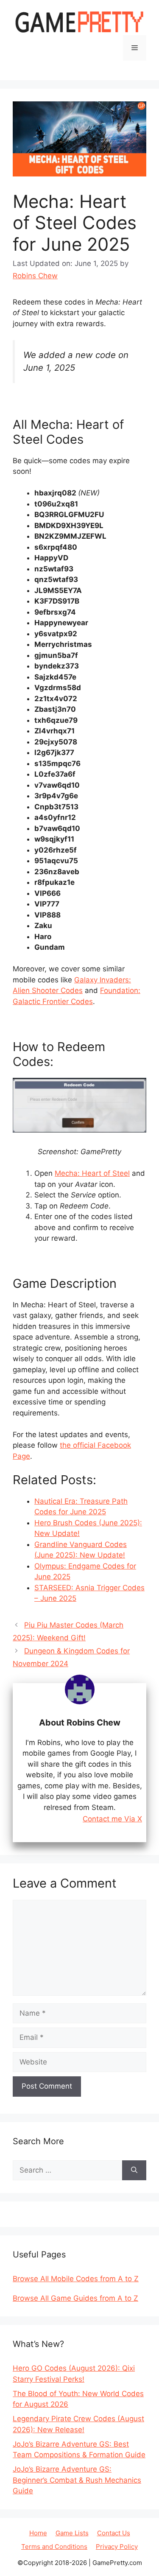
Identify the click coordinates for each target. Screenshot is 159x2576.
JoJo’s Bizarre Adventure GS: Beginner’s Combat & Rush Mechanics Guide (77, 2480)
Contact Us (114, 2533)
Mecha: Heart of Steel (92, 1173)
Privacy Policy (117, 2547)
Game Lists (72, 2533)
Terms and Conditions (54, 2547)
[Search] (134, 2170)
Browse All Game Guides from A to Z (75, 2298)
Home (38, 2533)
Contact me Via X (112, 1819)
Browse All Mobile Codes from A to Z (76, 2279)
